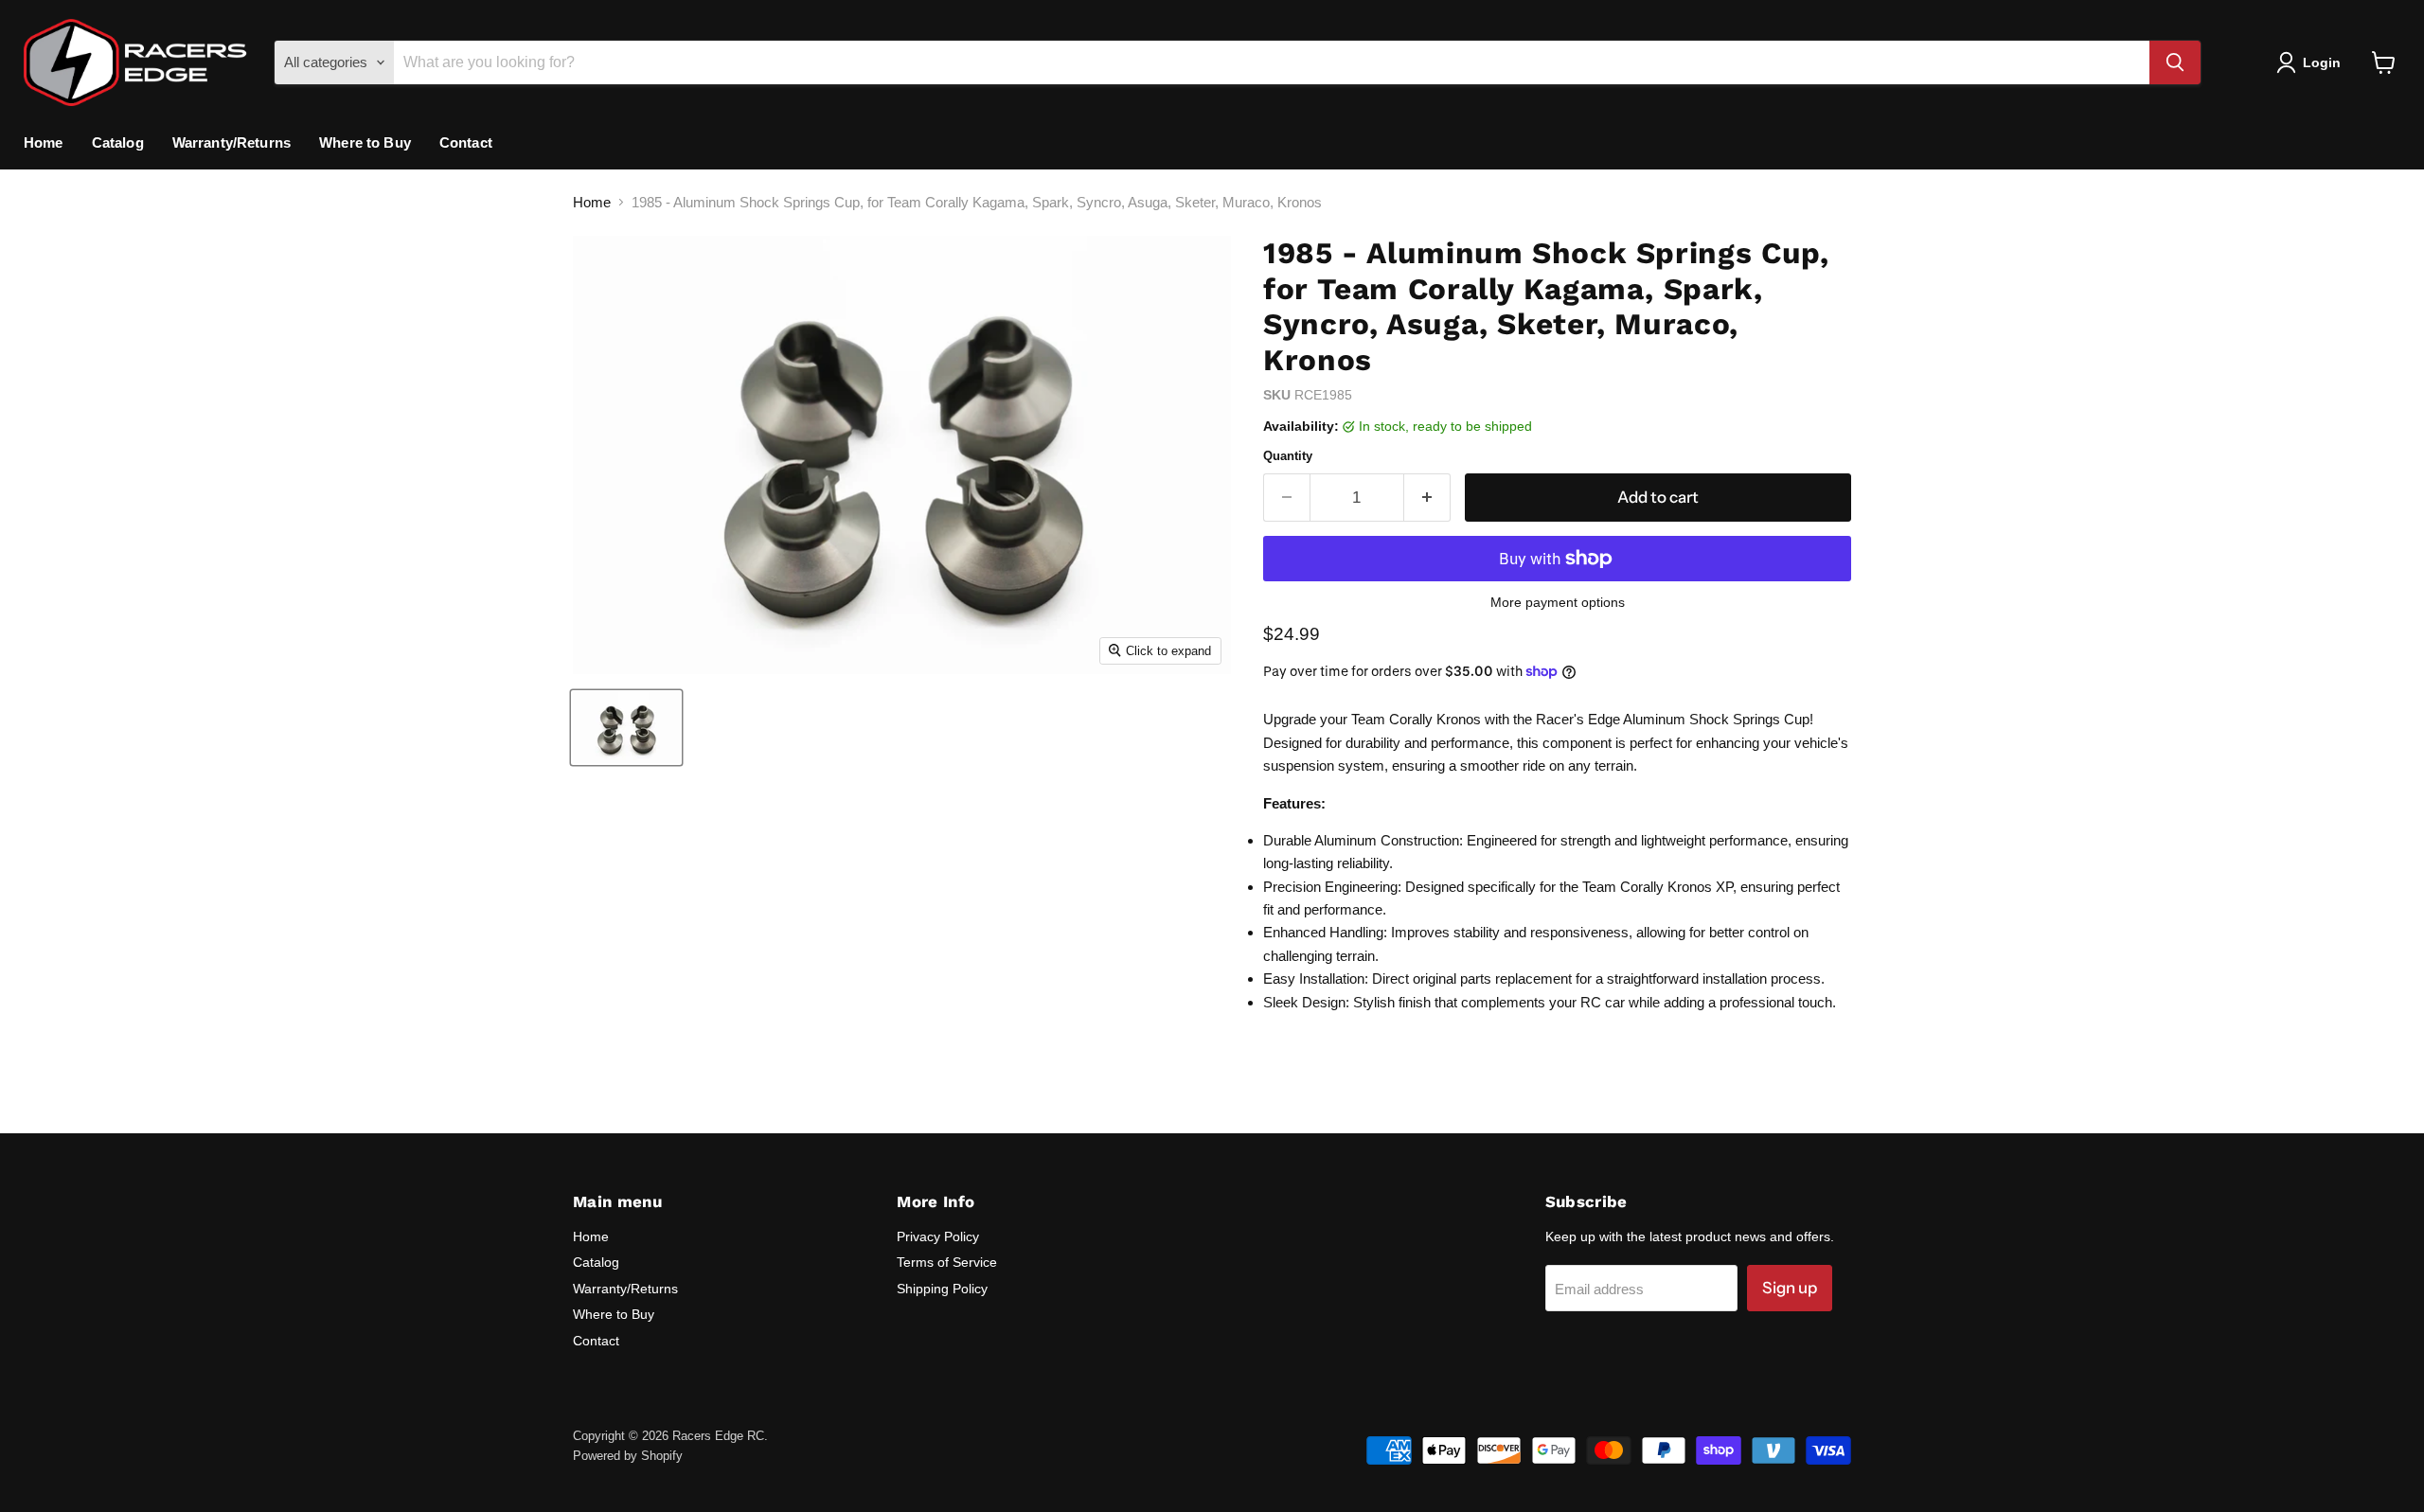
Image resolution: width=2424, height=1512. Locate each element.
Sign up (1790, 1288)
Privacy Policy (938, 1236)
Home (44, 142)
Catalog (118, 142)
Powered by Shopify (628, 1456)
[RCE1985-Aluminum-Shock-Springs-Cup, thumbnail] (626, 728)
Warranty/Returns (232, 142)
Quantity (1288, 456)
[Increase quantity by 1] (1427, 498)
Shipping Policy (942, 1289)
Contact (466, 142)
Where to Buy (365, 142)
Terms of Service (947, 1262)
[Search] (2175, 62)
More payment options (1558, 602)
